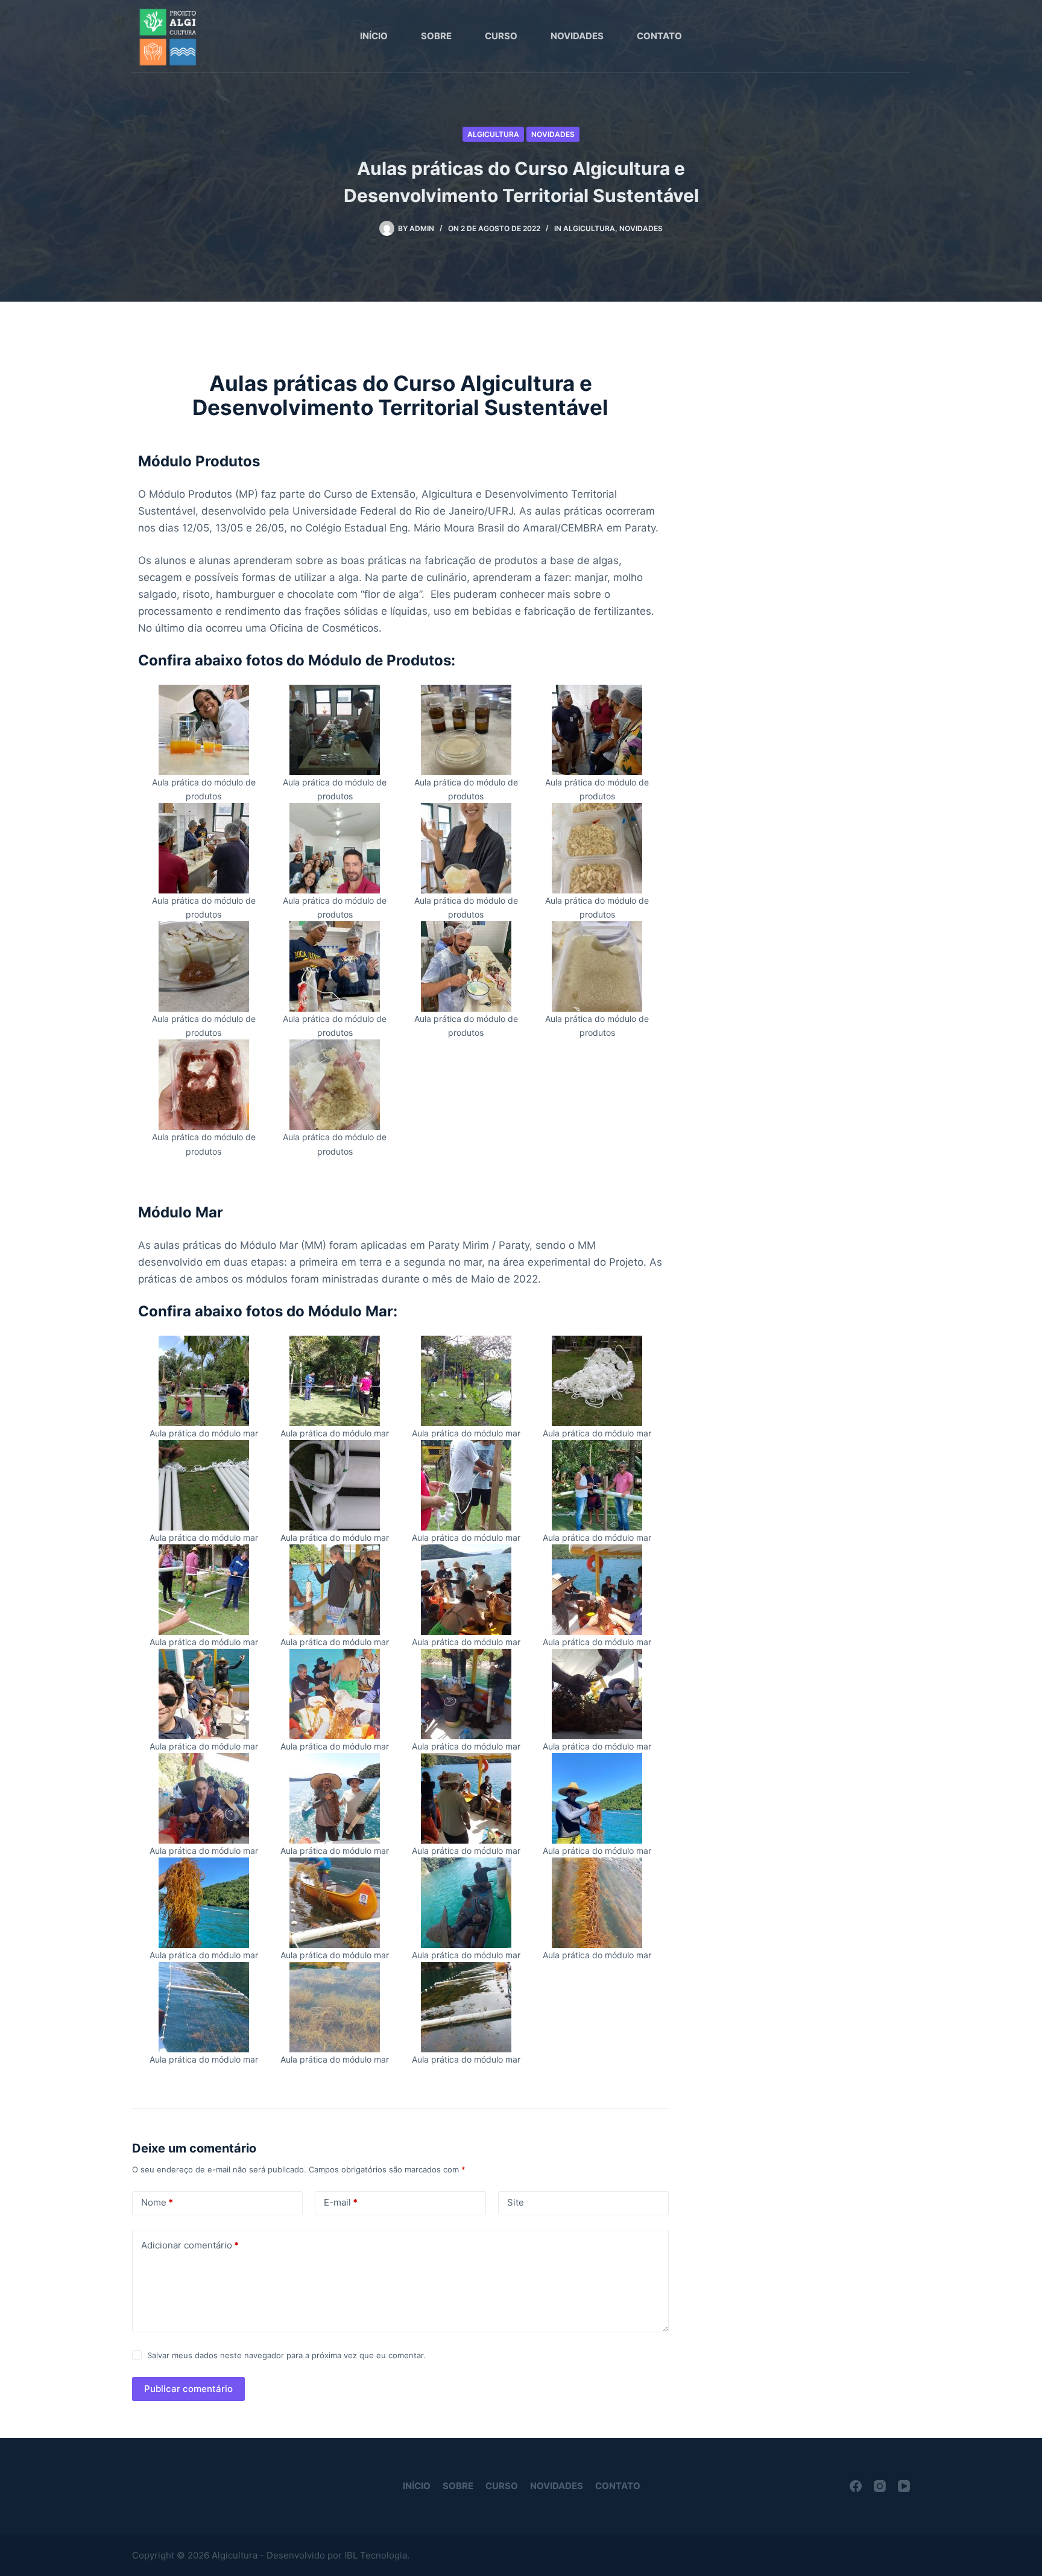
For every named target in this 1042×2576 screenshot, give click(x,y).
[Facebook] (856, 2486)
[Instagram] (880, 2486)
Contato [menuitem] (659, 36)
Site (516, 2202)
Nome (157, 2202)
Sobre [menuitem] (436, 36)
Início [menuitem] (374, 36)
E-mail (341, 2202)
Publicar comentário (188, 2389)
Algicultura (493, 134)
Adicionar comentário (190, 2245)
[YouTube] (904, 2486)
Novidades (553, 134)
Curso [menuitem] (501, 36)
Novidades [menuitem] (577, 36)
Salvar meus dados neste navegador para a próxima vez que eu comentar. (286, 2355)
